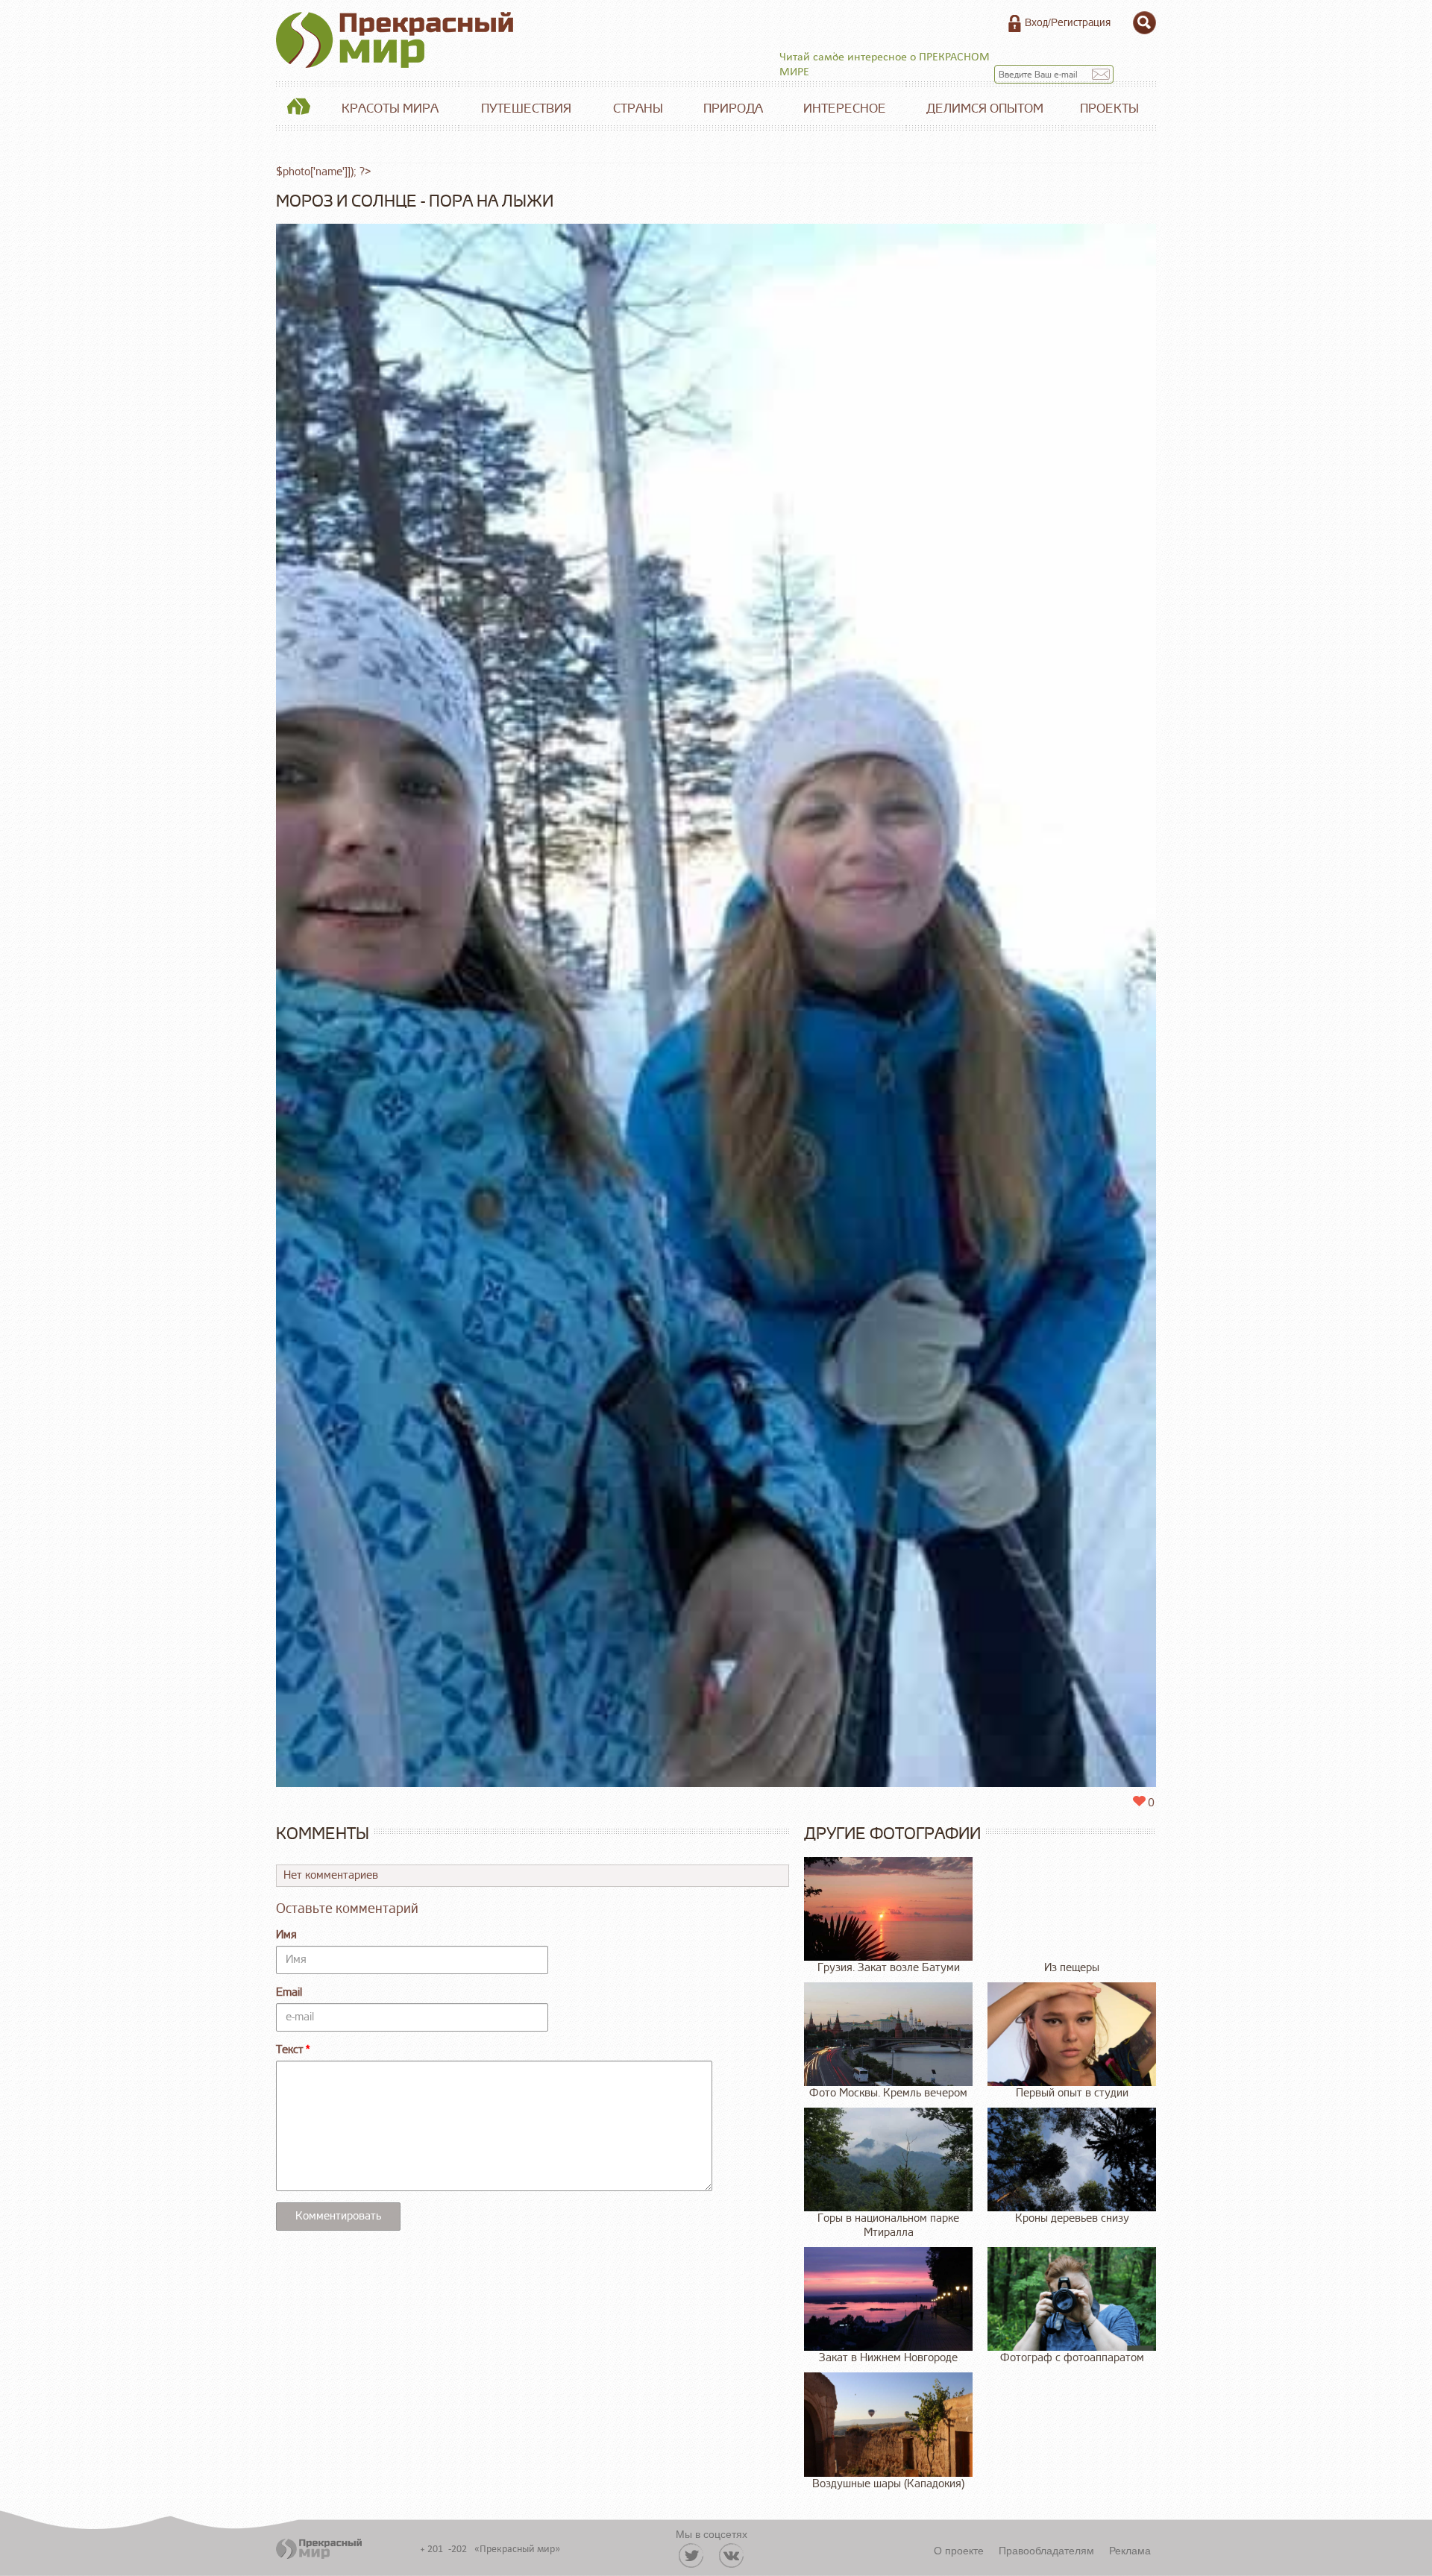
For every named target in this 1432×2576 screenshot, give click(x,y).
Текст (290, 2050)
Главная (298, 109)
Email (289, 1992)
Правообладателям (1046, 2550)
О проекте (959, 2550)
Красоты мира (390, 109)
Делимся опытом (985, 109)
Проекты (1109, 109)
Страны (638, 109)
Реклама (1130, 2550)
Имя (286, 1935)
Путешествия (526, 109)
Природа (733, 109)
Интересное (845, 109)
